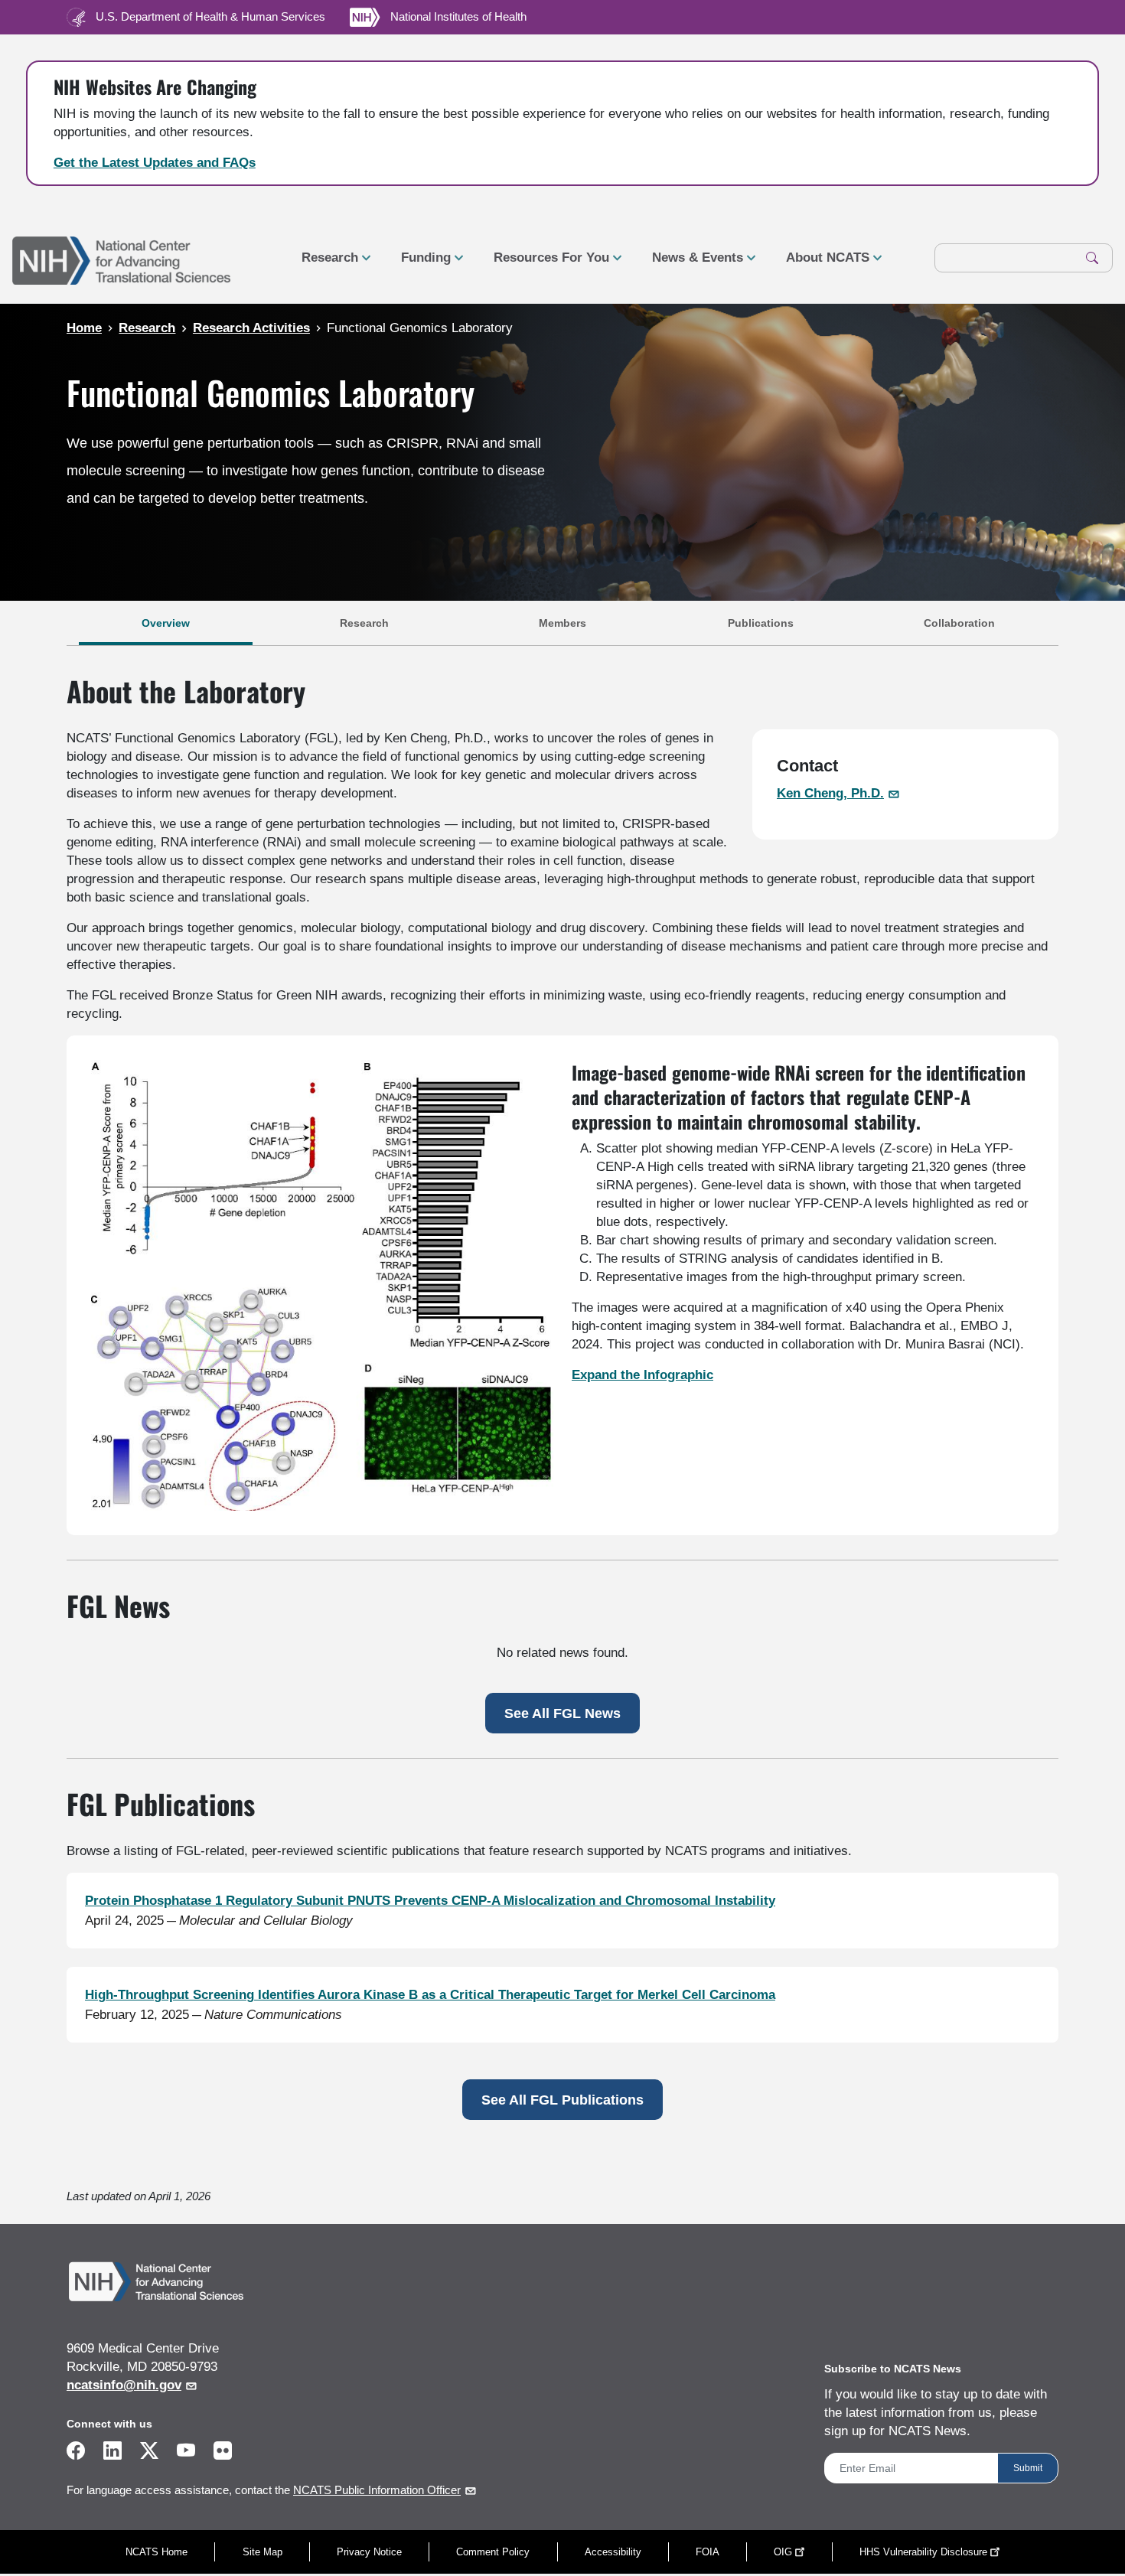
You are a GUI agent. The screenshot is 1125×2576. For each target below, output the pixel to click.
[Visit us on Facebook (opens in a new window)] (76, 2453)
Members (562, 623)
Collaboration (959, 623)
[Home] (121, 259)
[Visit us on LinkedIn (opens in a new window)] (112, 2453)
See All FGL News (562, 1714)
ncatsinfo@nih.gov (124, 2385)
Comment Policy (493, 2552)
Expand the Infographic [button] (642, 1375)
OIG (783, 2552)
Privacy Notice (369, 2552)
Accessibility (613, 2552)
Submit (1028, 2468)
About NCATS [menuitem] (822, 264)
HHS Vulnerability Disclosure (923, 2552)
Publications (761, 623)
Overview (166, 623)
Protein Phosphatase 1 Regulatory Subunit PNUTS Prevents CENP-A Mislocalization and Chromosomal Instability (430, 1901)
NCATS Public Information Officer (377, 2490)
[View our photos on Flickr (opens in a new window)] (223, 2449)
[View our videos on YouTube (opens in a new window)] (186, 2453)
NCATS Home (157, 2552)
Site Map (262, 2552)
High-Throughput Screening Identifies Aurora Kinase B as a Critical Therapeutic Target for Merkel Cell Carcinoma (430, 1995)
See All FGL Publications (562, 2100)
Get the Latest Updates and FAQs (155, 163)
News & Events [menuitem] (691, 264)
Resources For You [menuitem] (545, 264)
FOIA (708, 2552)
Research (364, 623)
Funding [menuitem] (420, 264)
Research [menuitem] (324, 264)
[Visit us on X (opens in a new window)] (149, 2453)
